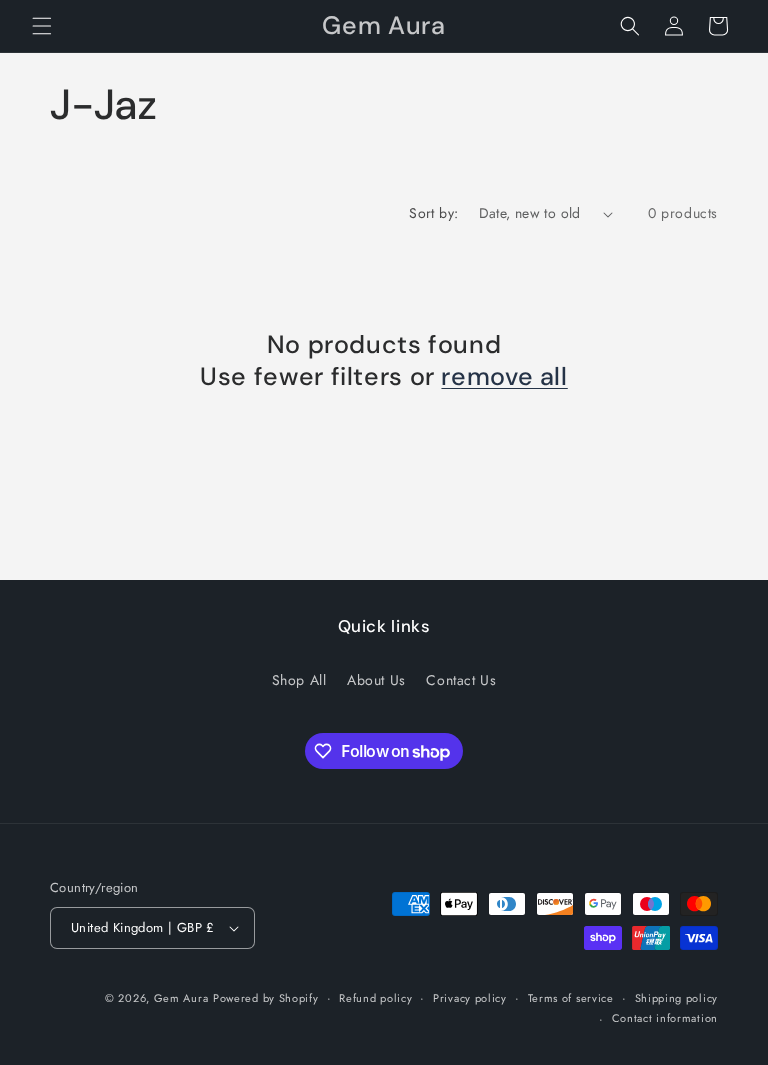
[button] (42, 26)
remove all (504, 377)
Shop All (299, 680)
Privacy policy (470, 998)
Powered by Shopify (266, 998)
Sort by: (433, 213)
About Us (376, 680)
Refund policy (375, 998)
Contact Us (461, 680)
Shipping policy (677, 998)
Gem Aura (181, 998)
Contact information (665, 1018)
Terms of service (571, 998)
